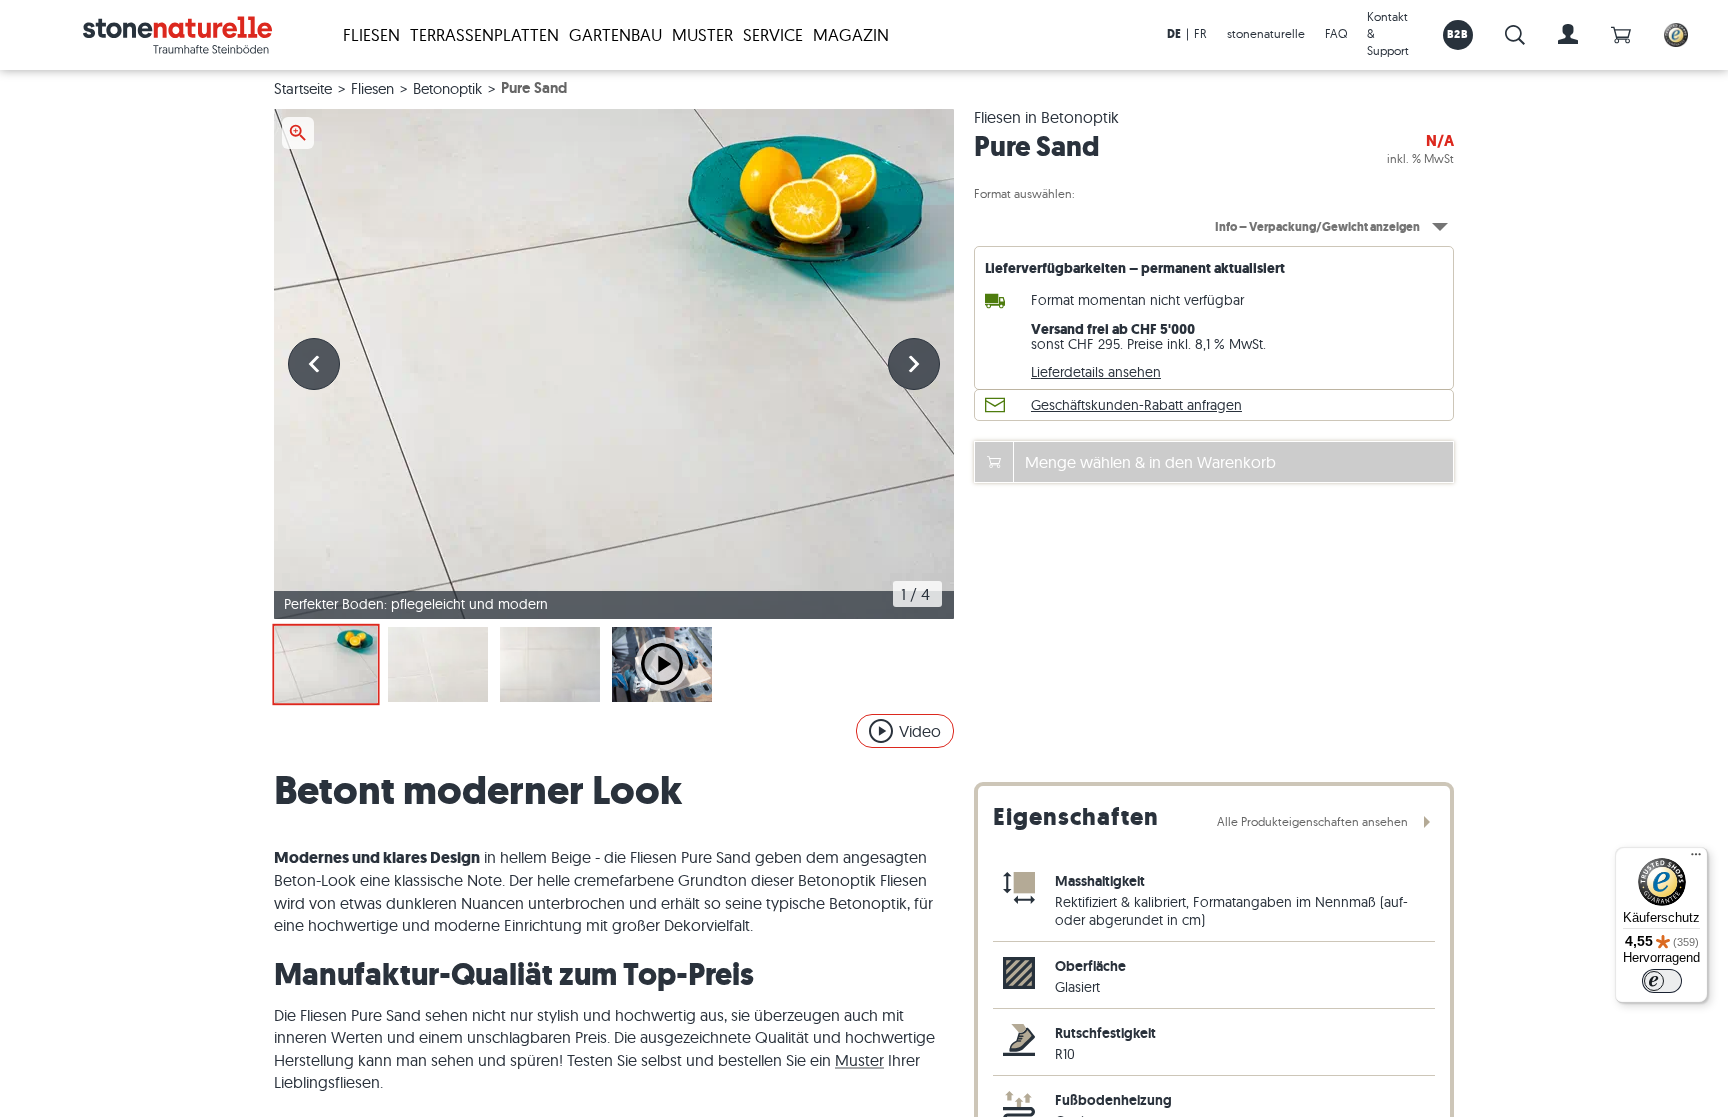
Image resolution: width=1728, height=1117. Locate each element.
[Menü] (1696, 859)
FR (1200, 33)
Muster (702, 34)
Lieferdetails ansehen (1096, 372)
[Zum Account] (1568, 35)
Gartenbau (615, 34)
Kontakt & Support (1388, 33)
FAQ (1336, 33)
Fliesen (371, 34)
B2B (1457, 34)
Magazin (851, 34)
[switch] (1662, 981)
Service (773, 34)
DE (1174, 34)
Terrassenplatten (484, 34)
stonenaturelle (1266, 33)
